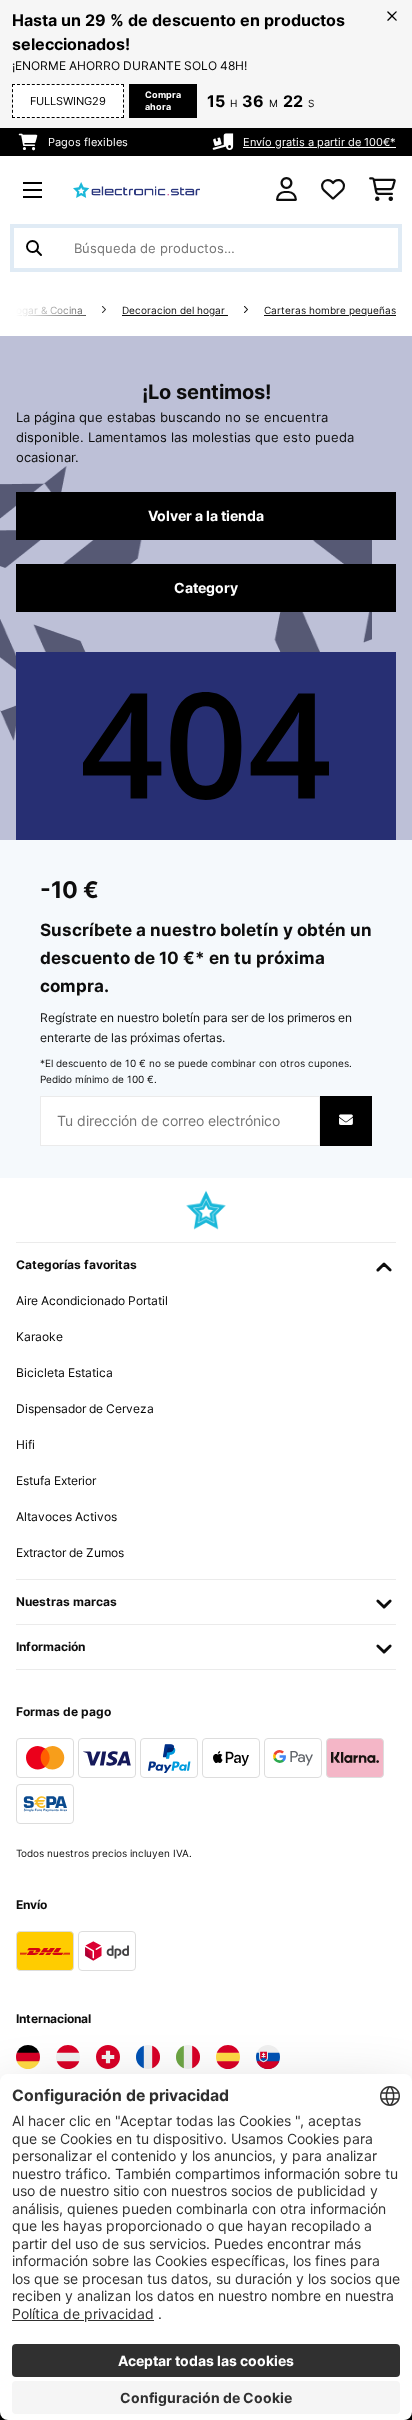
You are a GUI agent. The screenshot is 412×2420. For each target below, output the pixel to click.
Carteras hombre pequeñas (330, 310)
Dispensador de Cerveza (85, 1408)
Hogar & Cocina (47, 310)
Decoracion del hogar (175, 310)
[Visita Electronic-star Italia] (188, 2057)
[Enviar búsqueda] (34, 248)
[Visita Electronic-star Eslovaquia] (268, 2057)
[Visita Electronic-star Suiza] (108, 2057)
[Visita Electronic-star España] (228, 2057)
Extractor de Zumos (70, 1552)
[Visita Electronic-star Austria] (68, 2057)
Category (206, 588)
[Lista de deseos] (333, 190)
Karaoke (39, 1336)
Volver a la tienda (206, 516)
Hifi (25, 1444)
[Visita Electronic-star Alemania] (28, 2057)
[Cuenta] (286, 189)
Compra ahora (163, 100)
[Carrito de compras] (382, 190)
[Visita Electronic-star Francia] (148, 2057)
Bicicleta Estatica (64, 1372)
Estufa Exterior (56, 1480)
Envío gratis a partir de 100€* (319, 142)
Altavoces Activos (66, 1516)
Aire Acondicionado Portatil (92, 1300)
